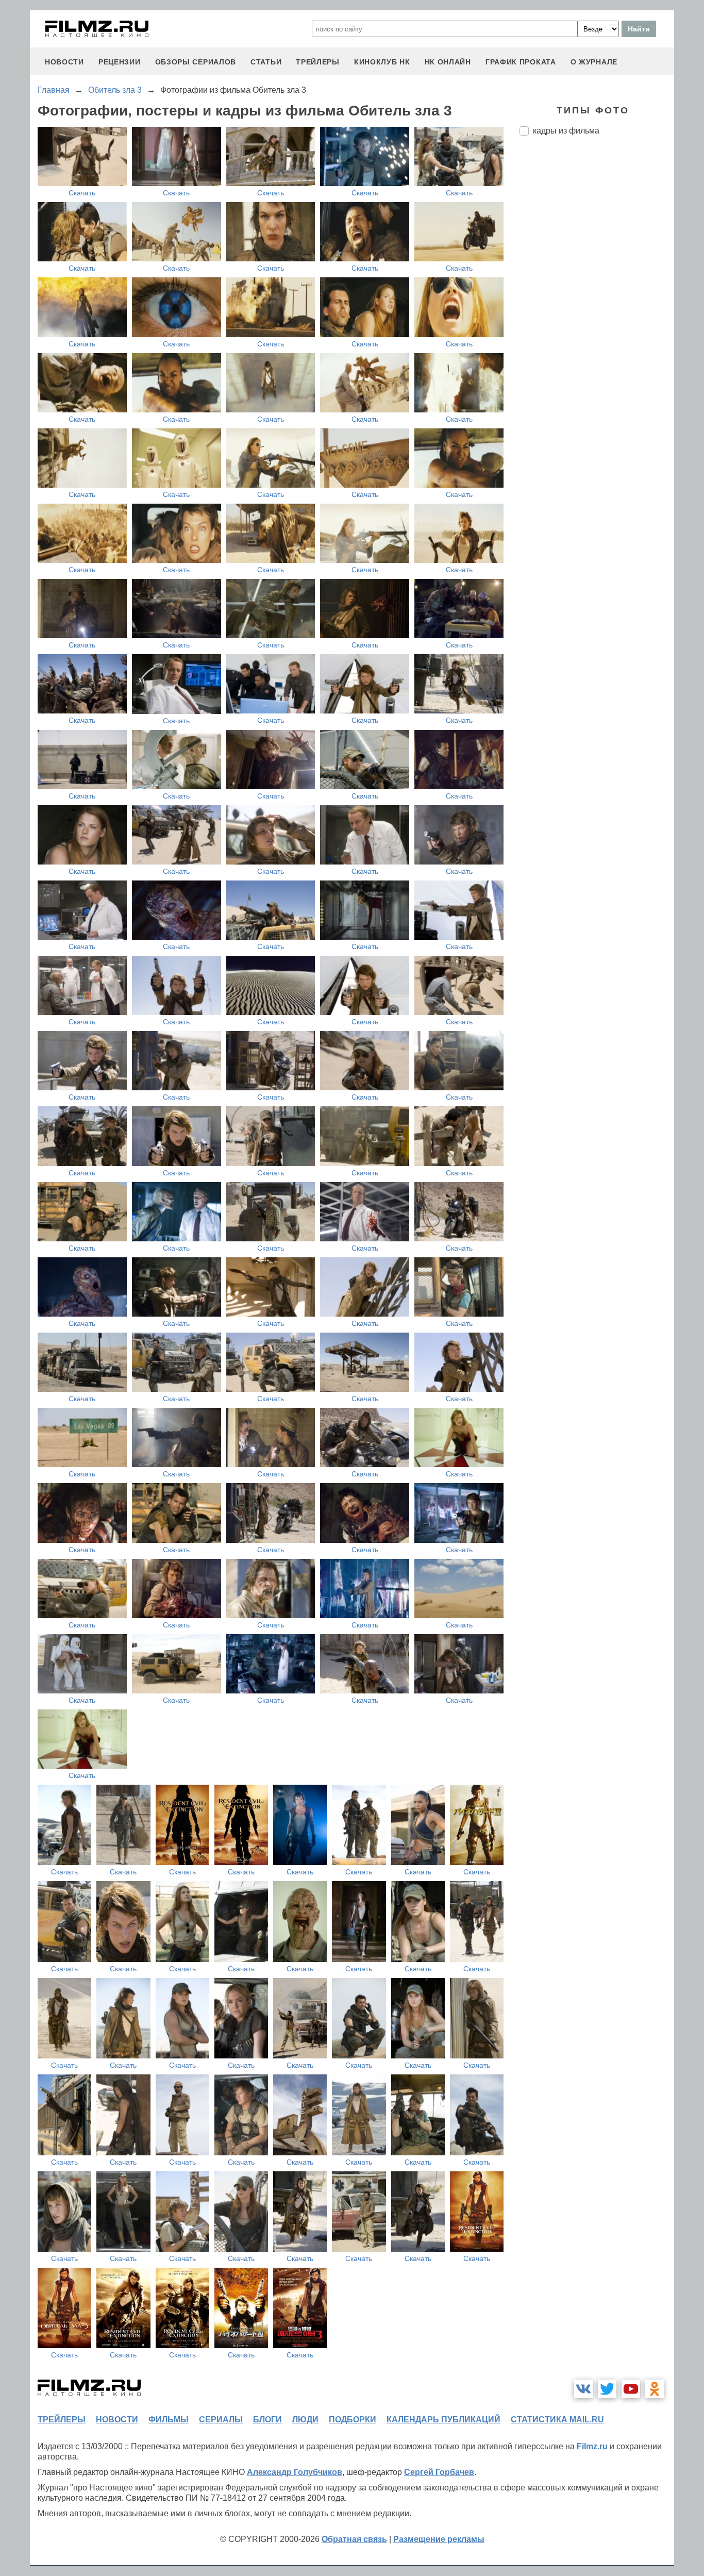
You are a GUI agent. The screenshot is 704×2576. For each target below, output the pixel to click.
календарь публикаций (443, 2420)
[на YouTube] (631, 2389)
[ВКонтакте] (583, 2389)
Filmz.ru (592, 2446)
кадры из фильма (566, 131)
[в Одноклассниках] (655, 2389)
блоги (267, 2420)
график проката (521, 62)
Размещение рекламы (439, 2539)
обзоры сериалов (196, 62)
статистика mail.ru (557, 2420)
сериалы (221, 2420)
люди (305, 2420)
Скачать (82, 193)
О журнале (594, 62)
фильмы (169, 2420)
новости (64, 62)
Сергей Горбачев (439, 2472)
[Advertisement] (597, 316)
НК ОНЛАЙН (448, 62)
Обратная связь (354, 2539)
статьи (266, 62)
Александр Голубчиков (295, 2472)
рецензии (120, 62)
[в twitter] (607, 2389)
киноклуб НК (382, 62)
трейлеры (318, 62)
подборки (353, 2420)
